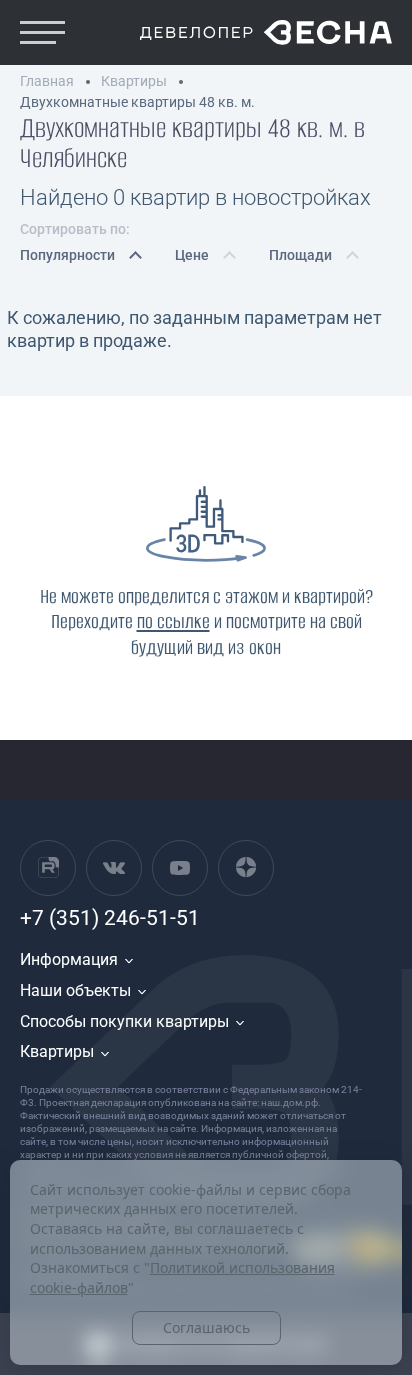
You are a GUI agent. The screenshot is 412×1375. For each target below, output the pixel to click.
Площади (300, 255)
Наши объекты (75, 990)
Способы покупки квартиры (124, 1021)
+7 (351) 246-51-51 (110, 918)
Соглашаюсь (206, 1327)
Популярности (67, 255)
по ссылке (173, 621)
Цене (192, 255)
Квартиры (57, 1051)
